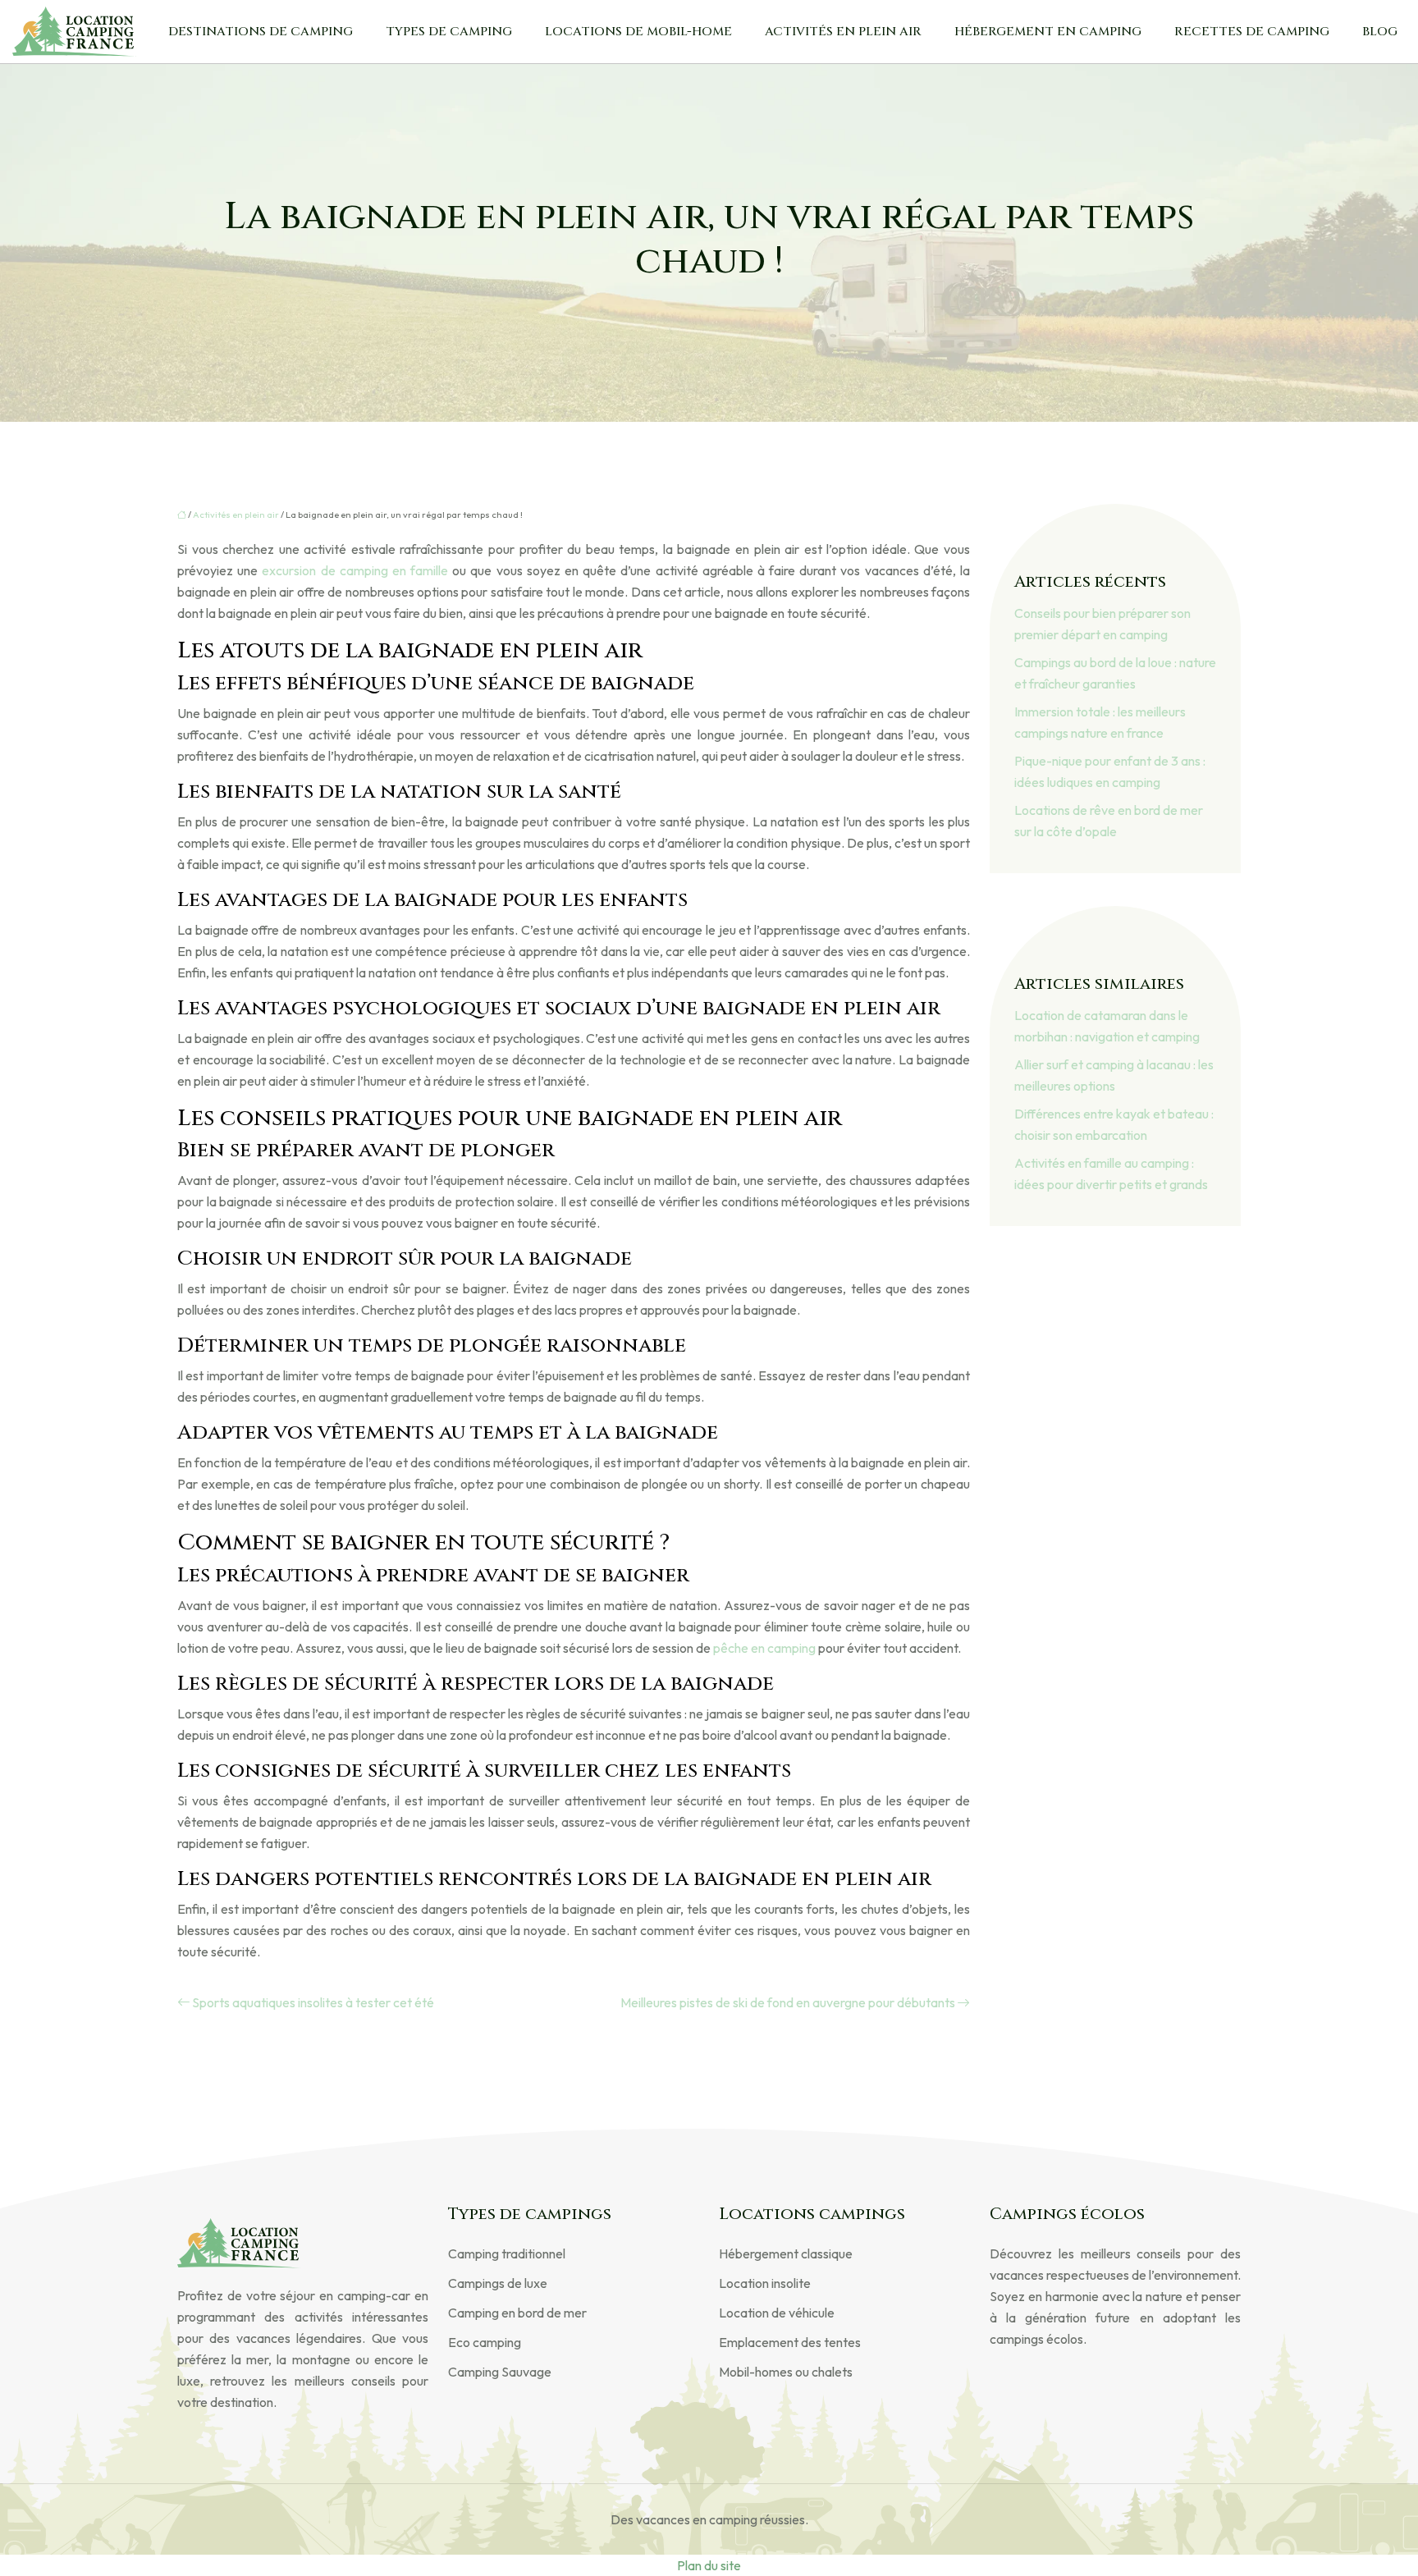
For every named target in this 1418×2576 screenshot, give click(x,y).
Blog (1380, 32)
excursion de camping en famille (355, 570)
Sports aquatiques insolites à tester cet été (313, 2002)
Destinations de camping (261, 32)
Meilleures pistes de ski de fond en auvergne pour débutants (788, 2002)
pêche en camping (764, 1648)
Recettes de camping (1252, 32)
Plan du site (709, 2565)
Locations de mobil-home (638, 32)
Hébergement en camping (1048, 32)
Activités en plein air (843, 32)
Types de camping (449, 32)
